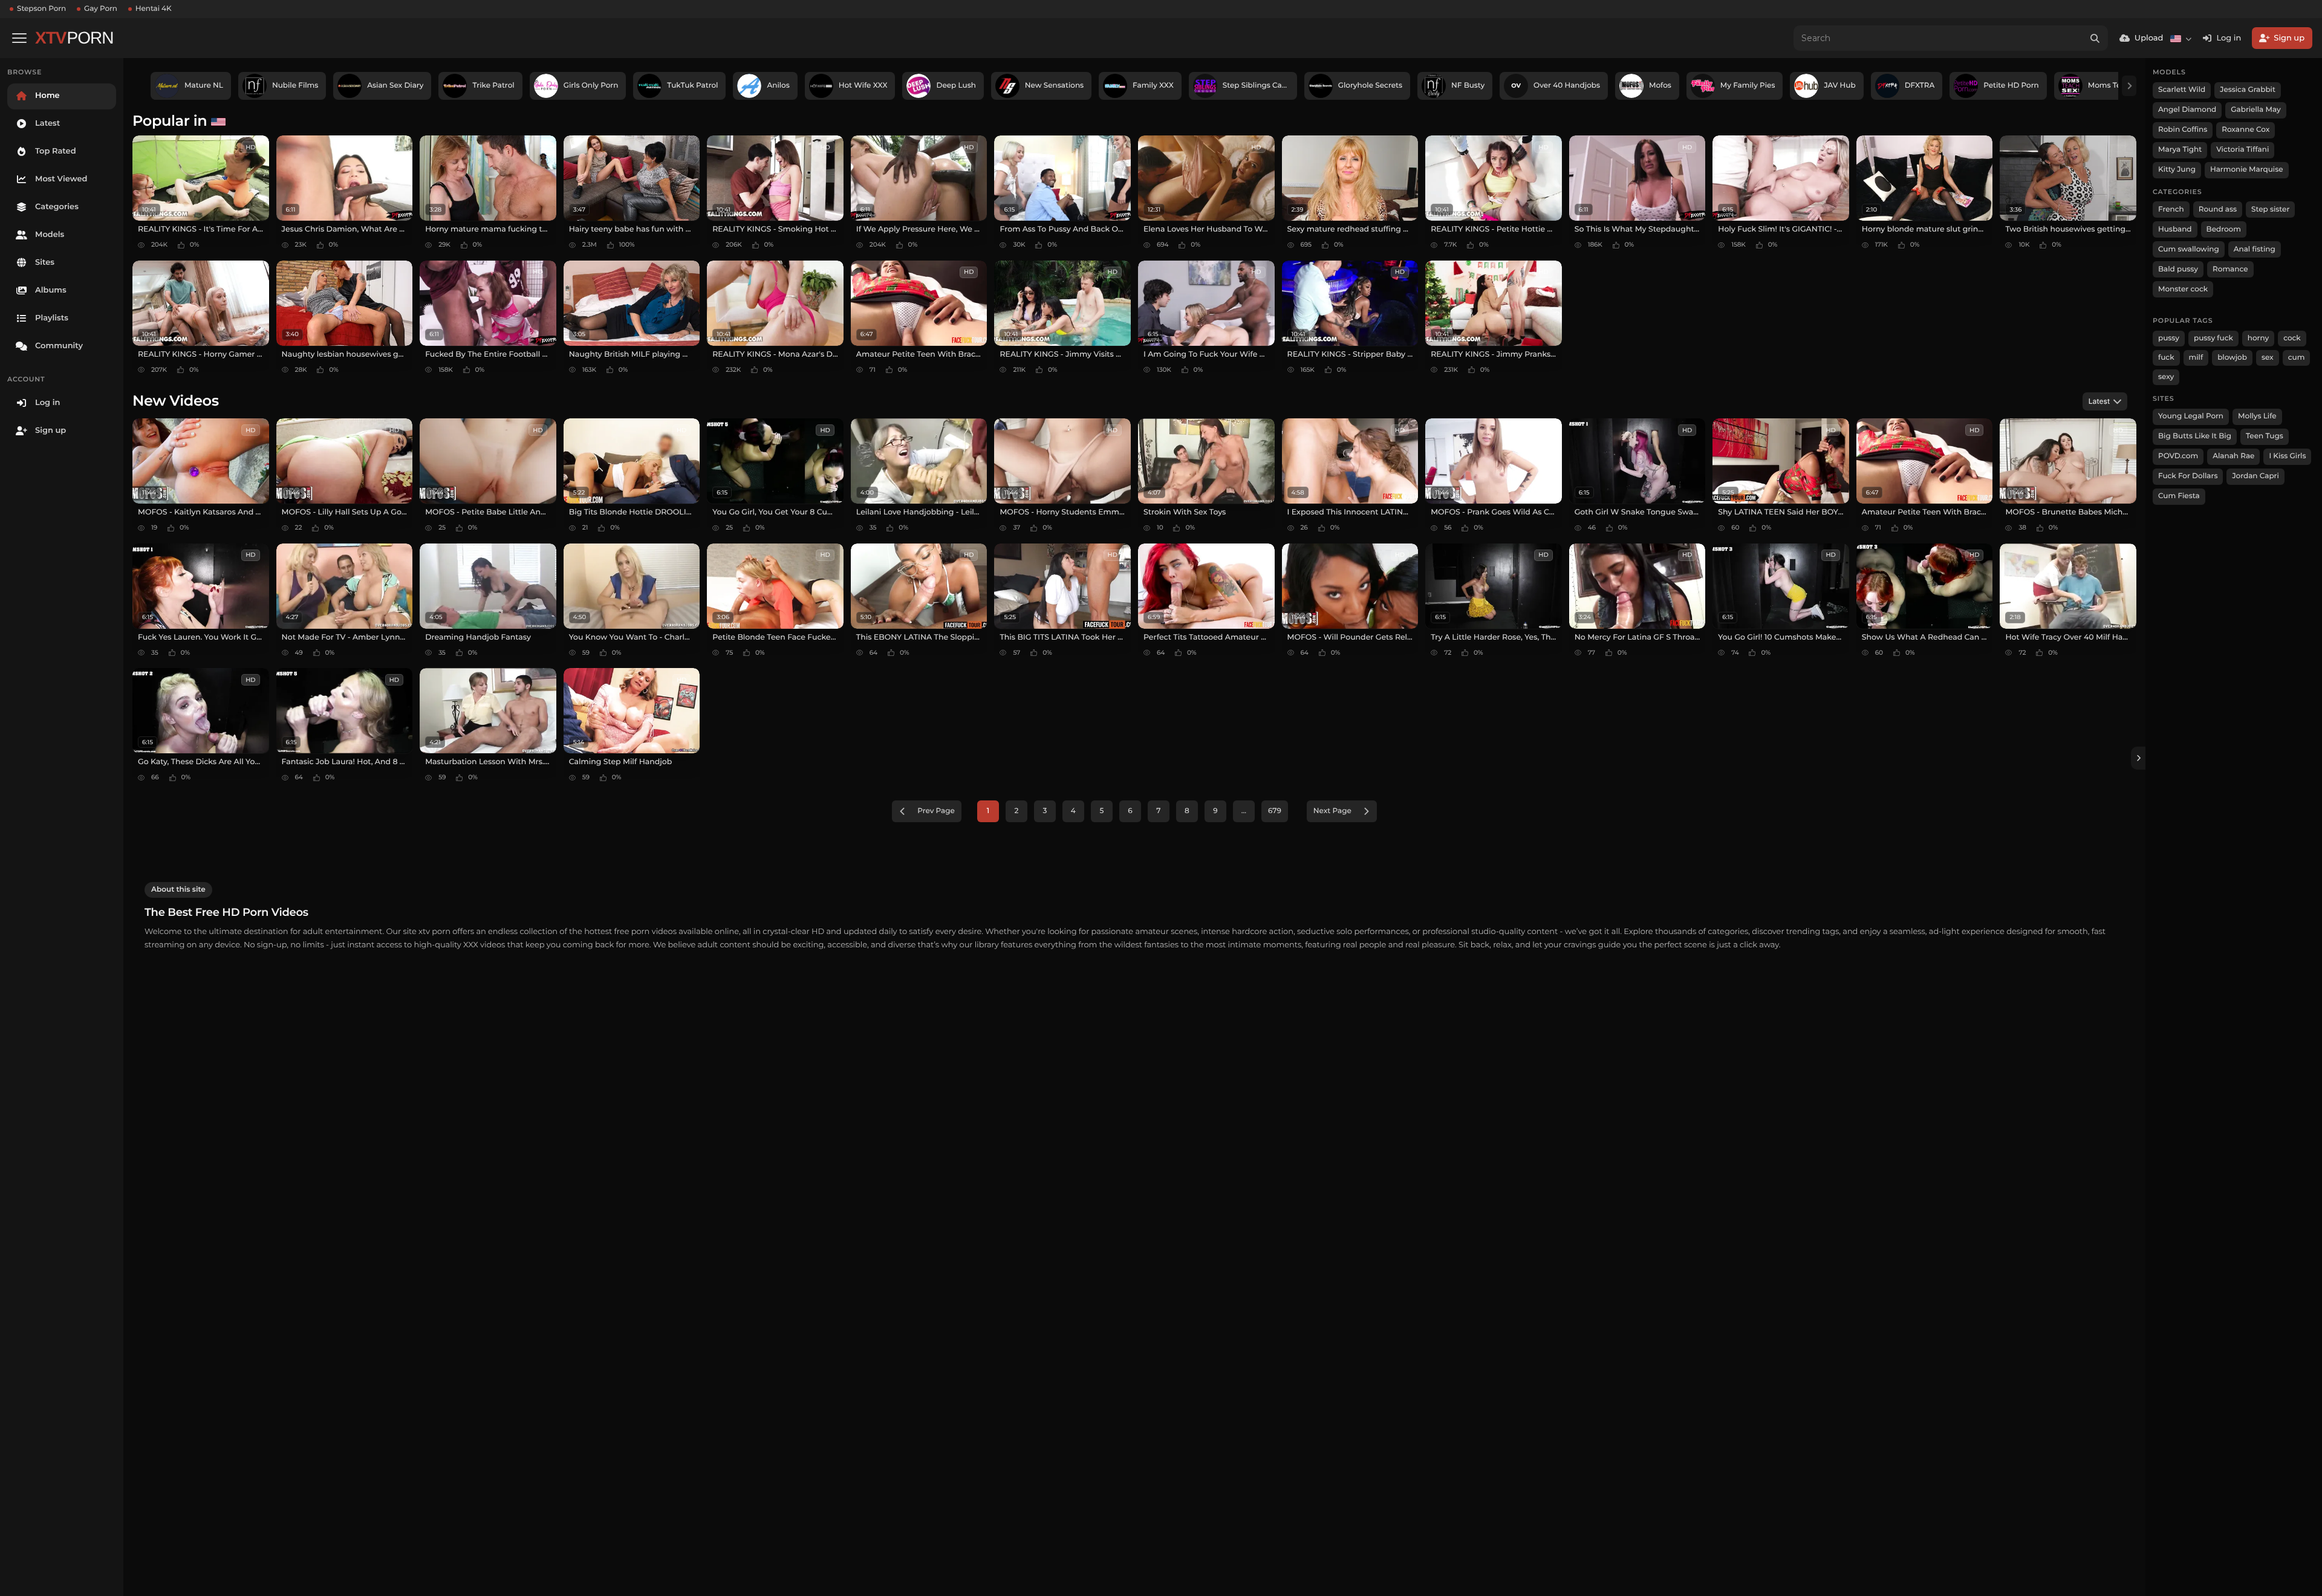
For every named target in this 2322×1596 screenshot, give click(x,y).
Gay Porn (101, 9)
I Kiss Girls (2287, 456)
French (2171, 209)
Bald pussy (2178, 269)
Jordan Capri (2255, 476)
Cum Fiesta (2179, 496)
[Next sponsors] (2129, 86)
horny (2258, 338)
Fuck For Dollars (2188, 476)
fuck (2166, 358)
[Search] (2095, 38)
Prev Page (936, 811)
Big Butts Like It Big (2195, 436)
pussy (2169, 338)
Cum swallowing (2189, 249)
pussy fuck (2213, 338)
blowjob (2232, 358)
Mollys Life (2257, 416)
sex (2268, 358)
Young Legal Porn (2191, 416)
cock (2292, 338)
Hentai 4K (154, 9)
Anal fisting (2255, 249)
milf (2196, 358)
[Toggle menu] (19, 38)
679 (1275, 811)
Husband (2175, 229)
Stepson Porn (41, 9)
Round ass (2218, 209)
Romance (2230, 269)
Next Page (1332, 811)
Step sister (2270, 209)
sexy (2166, 377)
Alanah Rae (2233, 456)
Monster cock (2183, 289)
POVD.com (2178, 456)
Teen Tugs (2265, 436)
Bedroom (2224, 229)
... (1244, 811)
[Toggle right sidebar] (2138, 758)
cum (2297, 358)
